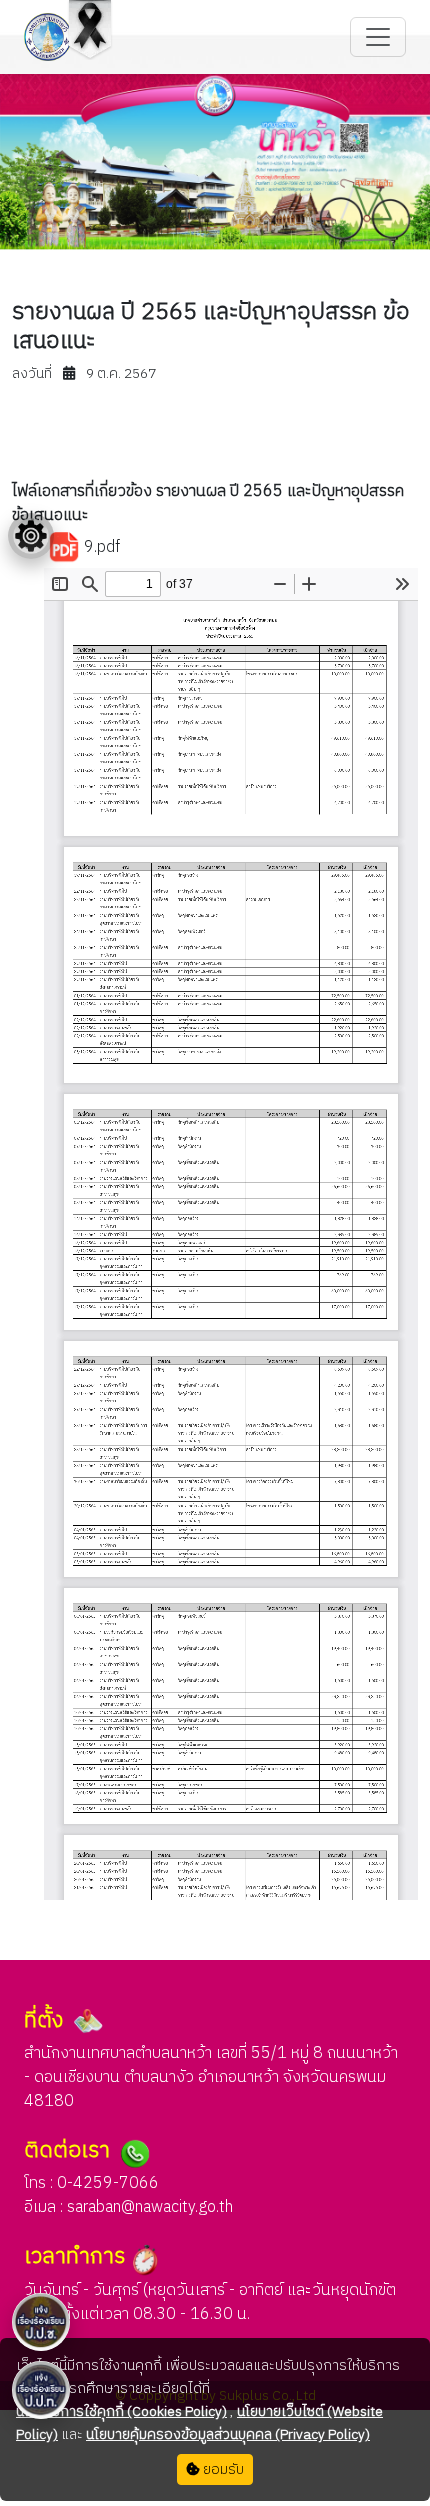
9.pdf (100, 547)
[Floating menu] (31, 536)
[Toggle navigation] (378, 37)
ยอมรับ (222, 2469)
